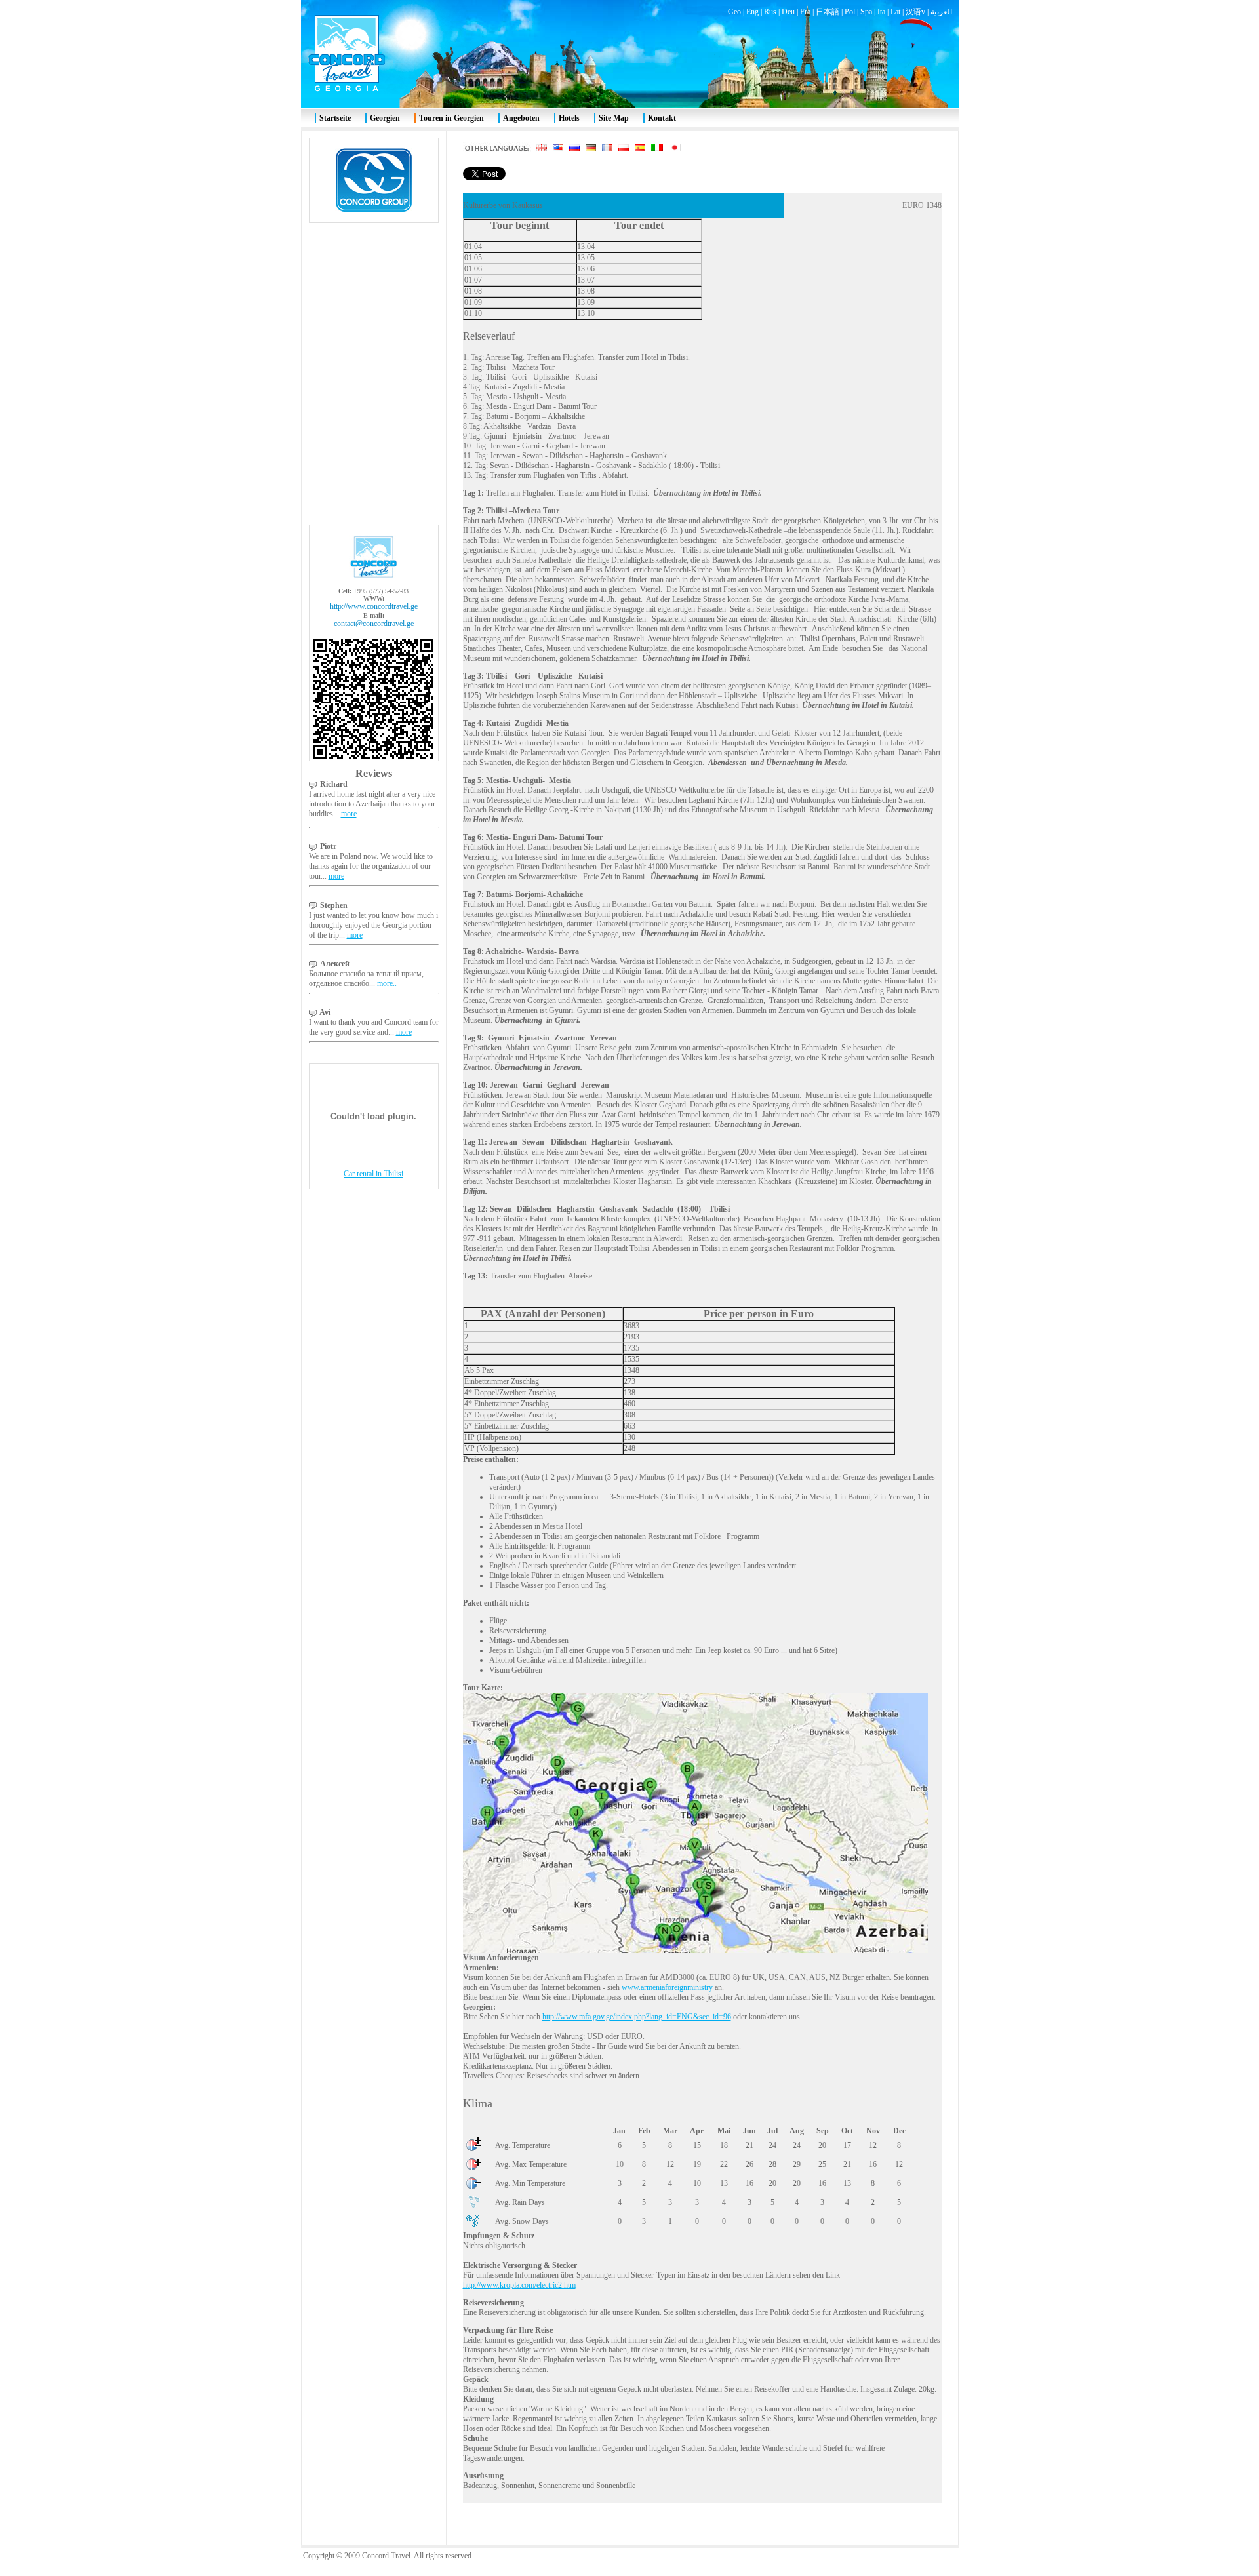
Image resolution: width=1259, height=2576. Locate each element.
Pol (850, 12)
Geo (734, 12)
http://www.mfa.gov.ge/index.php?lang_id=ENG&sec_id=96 (637, 2017)
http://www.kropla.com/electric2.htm (519, 2285)
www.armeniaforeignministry (667, 1987)
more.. (387, 983)
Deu (788, 12)
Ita (881, 12)
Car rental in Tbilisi (373, 1174)
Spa (866, 12)
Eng (752, 12)
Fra (805, 12)
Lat (895, 12)
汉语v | (918, 12)
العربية (941, 12)
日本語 (828, 12)
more (349, 814)
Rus (770, 12)
